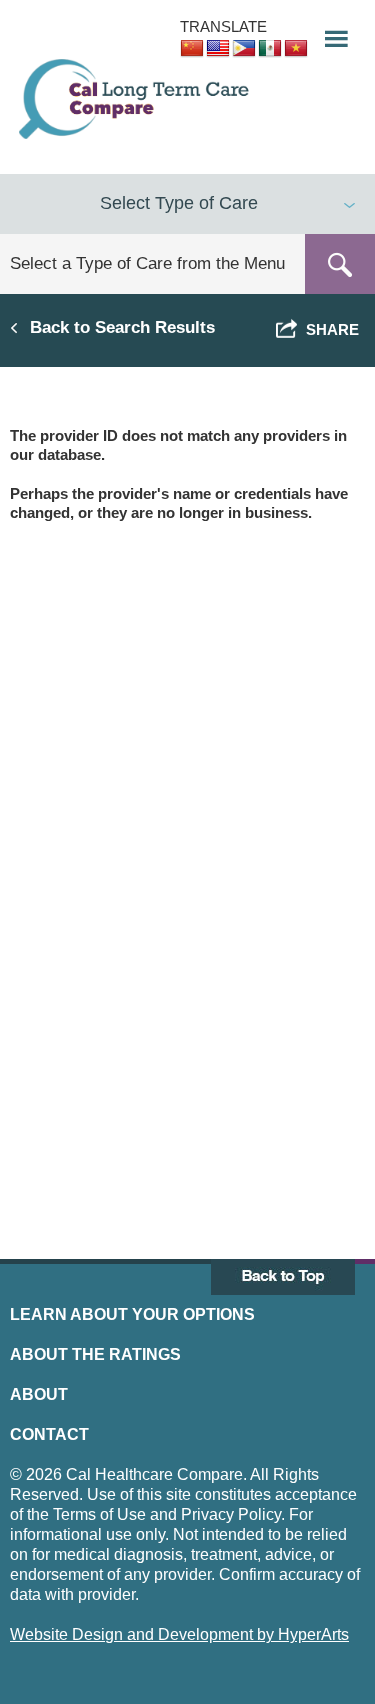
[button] (330, 33)
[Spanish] (270, 49)
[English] (218, 49)
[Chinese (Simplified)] (192, 49)
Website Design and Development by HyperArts (179, 1634)
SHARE (328, 329)
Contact (49, 1434)
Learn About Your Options (132, 1314)
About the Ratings (95, 1354)
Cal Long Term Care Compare (136, 99)
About (39, 1394)
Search (340, 264)
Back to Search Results (122, 327)
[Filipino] (244, 49)
